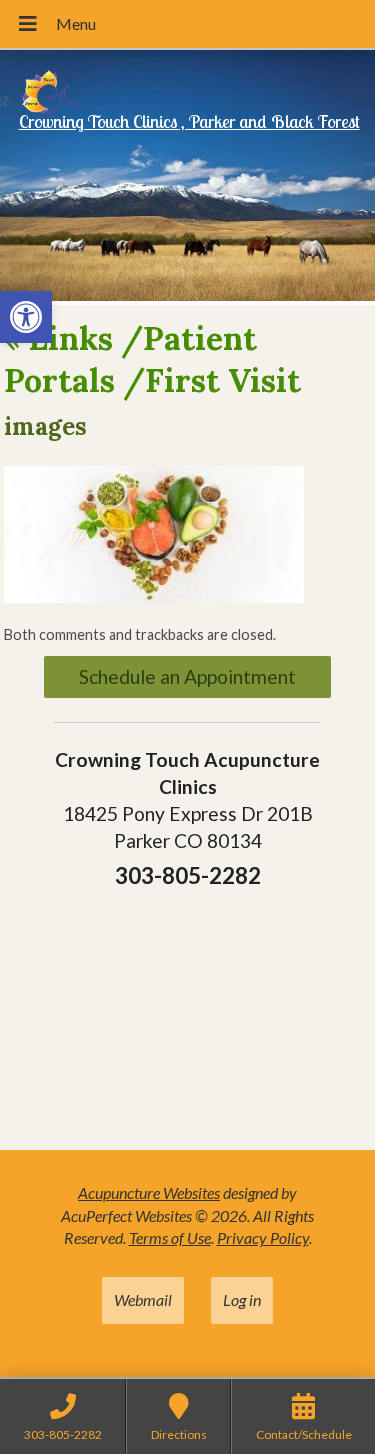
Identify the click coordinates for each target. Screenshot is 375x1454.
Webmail (143, 1299)
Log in (242, 1299)
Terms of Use (170, 1237)
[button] (26, 317)
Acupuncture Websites (149, 1192)
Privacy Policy (263, 1237)
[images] (154, 596)
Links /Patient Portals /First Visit (152, 359)
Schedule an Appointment (187, 676)
